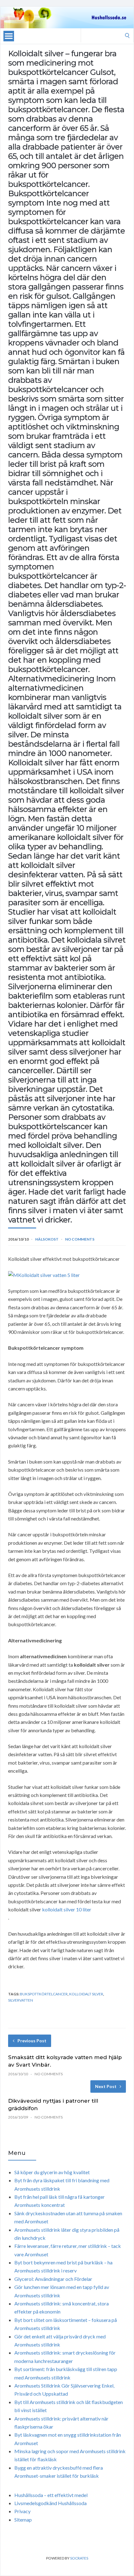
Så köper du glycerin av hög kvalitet (52, 2172)
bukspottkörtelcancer (44, 1994)
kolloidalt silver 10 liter (67, 1909)
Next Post (106, 2086)
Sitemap (23, 2520)
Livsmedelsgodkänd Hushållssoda (50, 2503)
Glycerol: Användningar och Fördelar (53, 2279)
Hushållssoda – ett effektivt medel (51, 2495)
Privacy (22, 2511)
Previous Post (32, 2041)
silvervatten (21, 2000)
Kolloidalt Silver (86, 1994)
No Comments (80, 1239)
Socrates (79, 2558)
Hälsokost (47, 1239)
